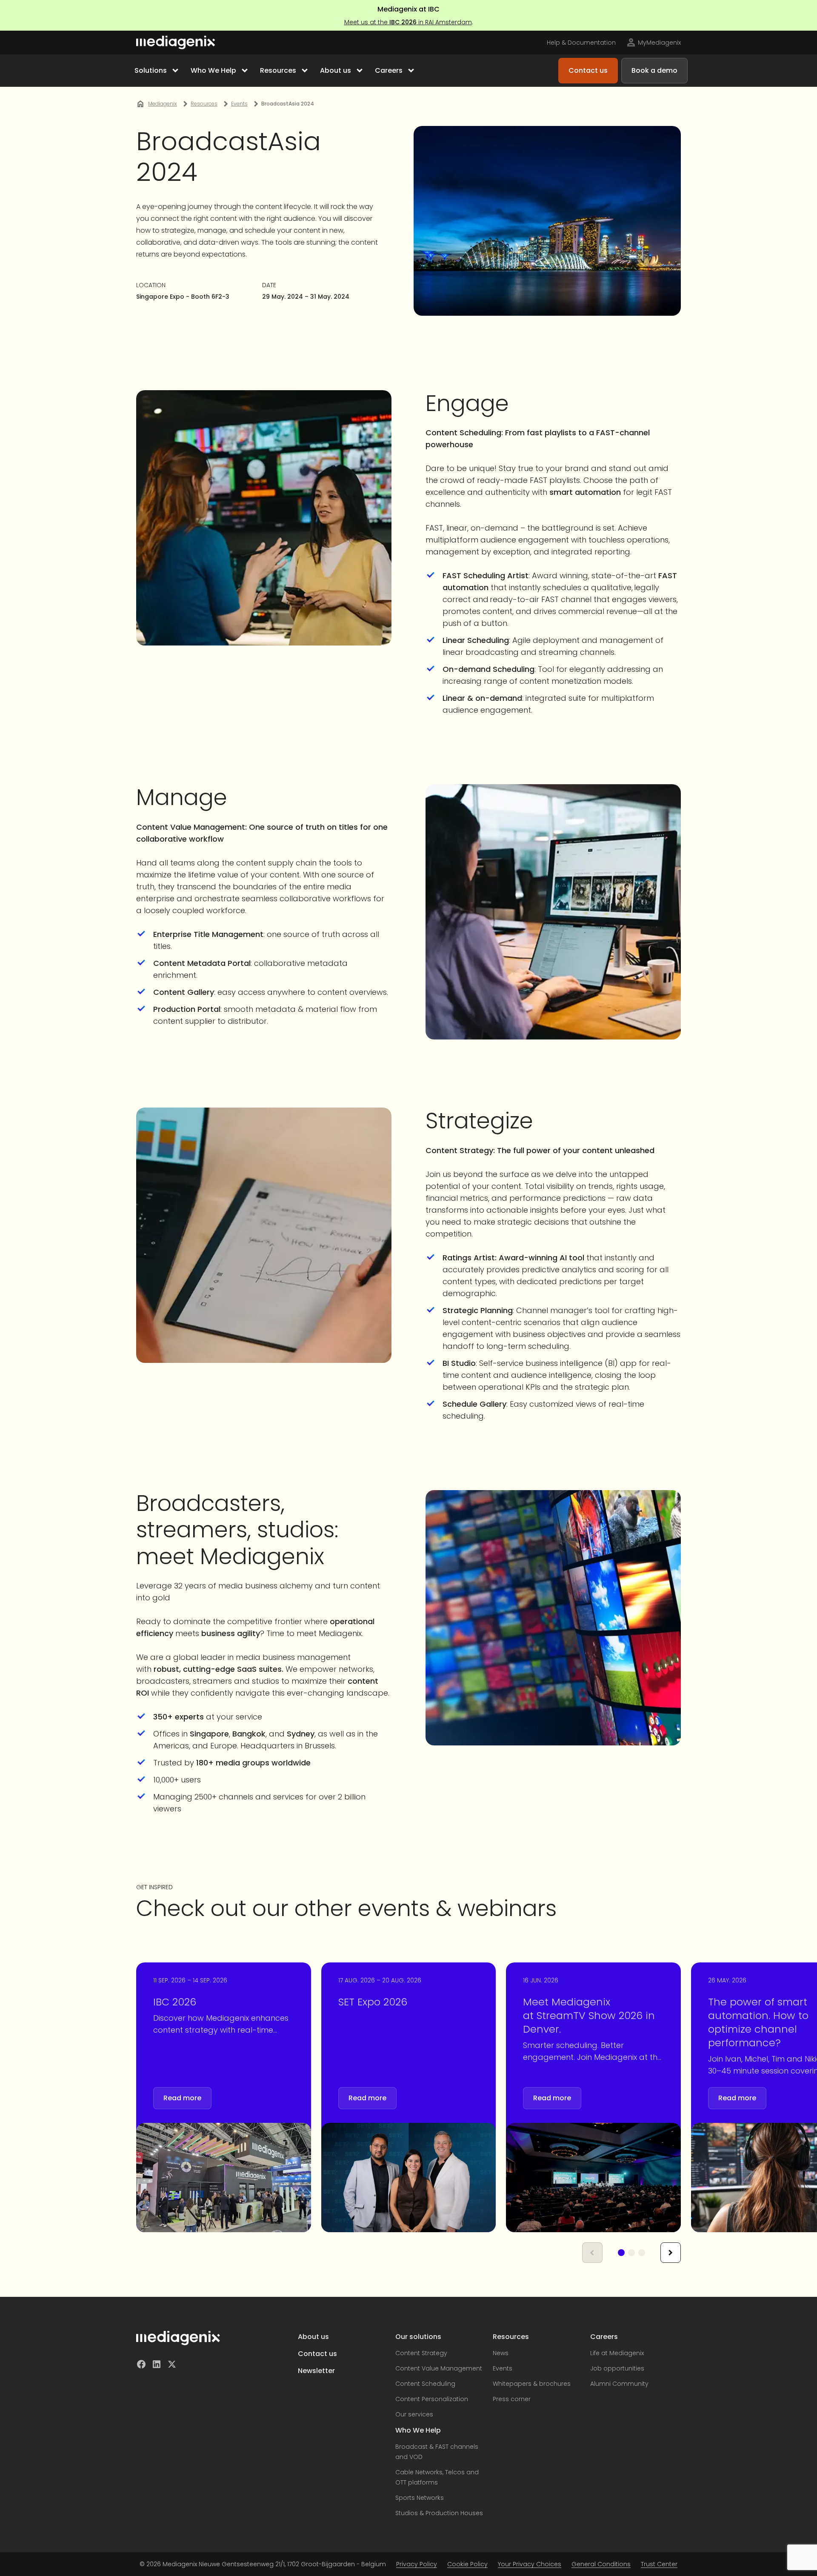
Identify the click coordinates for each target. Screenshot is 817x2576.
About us (313, 2337)
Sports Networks (420, 2498)
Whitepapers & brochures (532, 2384)
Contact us (317, 2354)
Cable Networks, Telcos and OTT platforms (437, 2477)
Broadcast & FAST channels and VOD (437, 2452)
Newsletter (316, 2371)
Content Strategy (421, 2353)
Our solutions (418, 2337)
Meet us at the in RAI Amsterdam (408, 22)
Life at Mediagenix (617, 2353)
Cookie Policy (467, 2564)
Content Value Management (439, 2368)
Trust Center (659, 2564)
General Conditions (601, 2564)
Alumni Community (619, 2384)
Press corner (512, 2399)
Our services (414, 2414)
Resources (511, 2337)
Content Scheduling (425, 2384)
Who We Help (418, 2430)
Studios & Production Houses (439, 2513)
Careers (604, 2337)
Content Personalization (432, 2399)
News (501, 2353)
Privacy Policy (417, 2564)
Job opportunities (617, 2368)
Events (503, 2368)
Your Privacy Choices (530, 2564)
